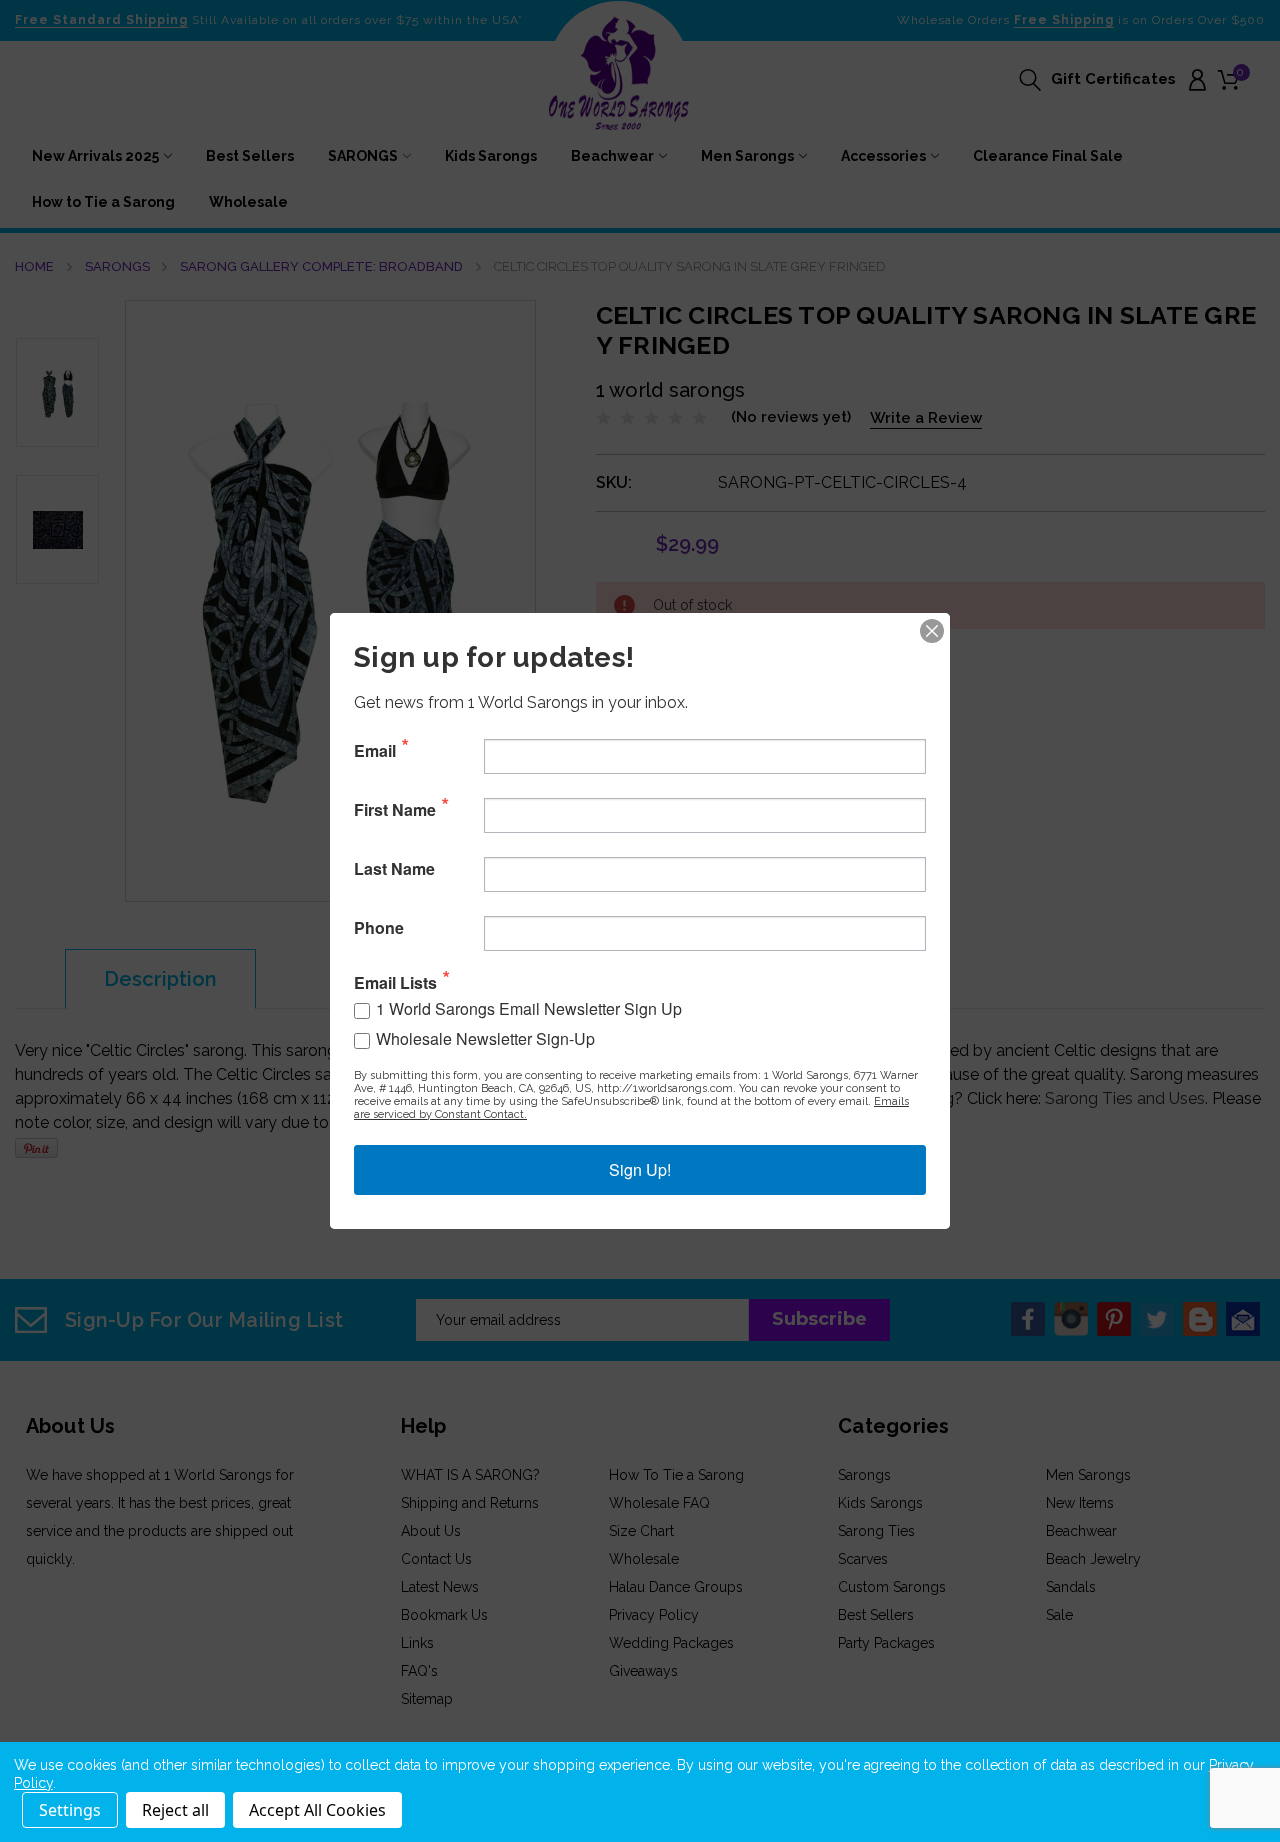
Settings (70, 1810)
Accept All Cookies (317, 1810)
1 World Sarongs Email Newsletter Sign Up (529, 1008)
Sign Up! (640, 1169)
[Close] (932, 631)
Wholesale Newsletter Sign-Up (485, 1038)
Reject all (175, 1810)
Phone (379, 928)
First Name (395, 810)
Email (375, 751)
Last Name (394, 869)
